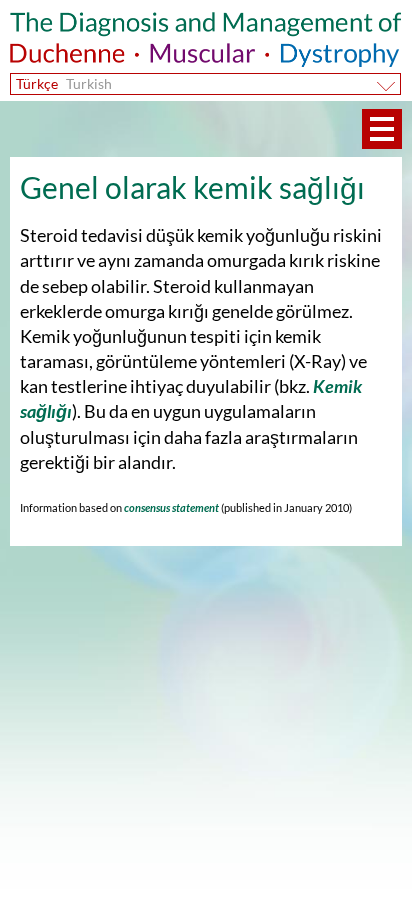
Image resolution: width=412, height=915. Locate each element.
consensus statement (170, 507)
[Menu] (382, 129)
